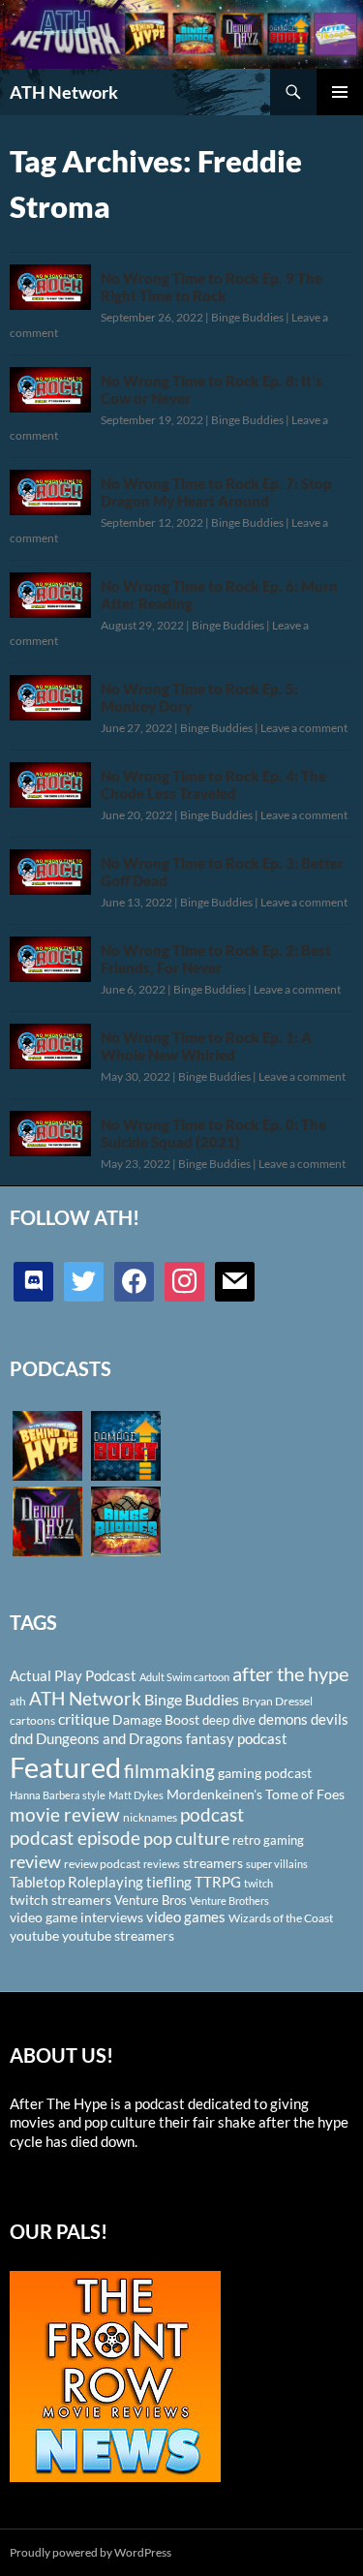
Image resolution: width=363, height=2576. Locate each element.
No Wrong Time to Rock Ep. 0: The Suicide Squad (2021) (213, 1133)
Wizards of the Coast (281, 1918)
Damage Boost (156, 1719)
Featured (65, 1767)
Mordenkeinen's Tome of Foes (256, 1794)
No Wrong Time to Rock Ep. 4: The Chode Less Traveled (213, 784)
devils (330, 1719)
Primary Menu (340, 92)
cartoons (32, 1720)
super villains (277, 1864)
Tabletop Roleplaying (76, 1882)
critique (84, 1719)
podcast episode (75, 1838)
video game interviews (76, 1917)
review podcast (102, 1864)
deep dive (229, 1720)
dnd (21, 1738)
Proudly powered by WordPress (91, 2552)
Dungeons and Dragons (109, 1738)
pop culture (186, 1838)
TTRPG (218, 1882)
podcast (212, 1814)
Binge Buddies (247, 317)
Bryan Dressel (277, 1701)
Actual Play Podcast (73, 1675)
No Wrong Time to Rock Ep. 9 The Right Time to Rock (212, 287)
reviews (162, 1864)
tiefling (169, 1882)
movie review (65, 1815)
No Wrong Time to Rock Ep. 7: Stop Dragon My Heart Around (216, 492)
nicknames (150, 1817)
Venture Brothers (229, 1901)
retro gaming (268, 1840)
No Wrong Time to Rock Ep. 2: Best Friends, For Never (216, 959)
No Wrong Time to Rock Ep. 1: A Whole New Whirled (206, 1046)
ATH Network (64, 92)
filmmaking (169, 1771)
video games (186, 1917)
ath (18, 1701)
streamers (213, 1863)
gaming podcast (265, 1773)
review (35, 1861)
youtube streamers (118, 1935)
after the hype (290, 1674)
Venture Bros (151, 1900)
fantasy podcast (237, 1738)
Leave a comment (304, 728)
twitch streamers (60, 1900)
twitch (258, 1883)
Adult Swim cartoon (184, 1677)
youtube (34, 1935)
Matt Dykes (136, 1795)
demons (283, 1719)
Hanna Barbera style (58, 1795)
